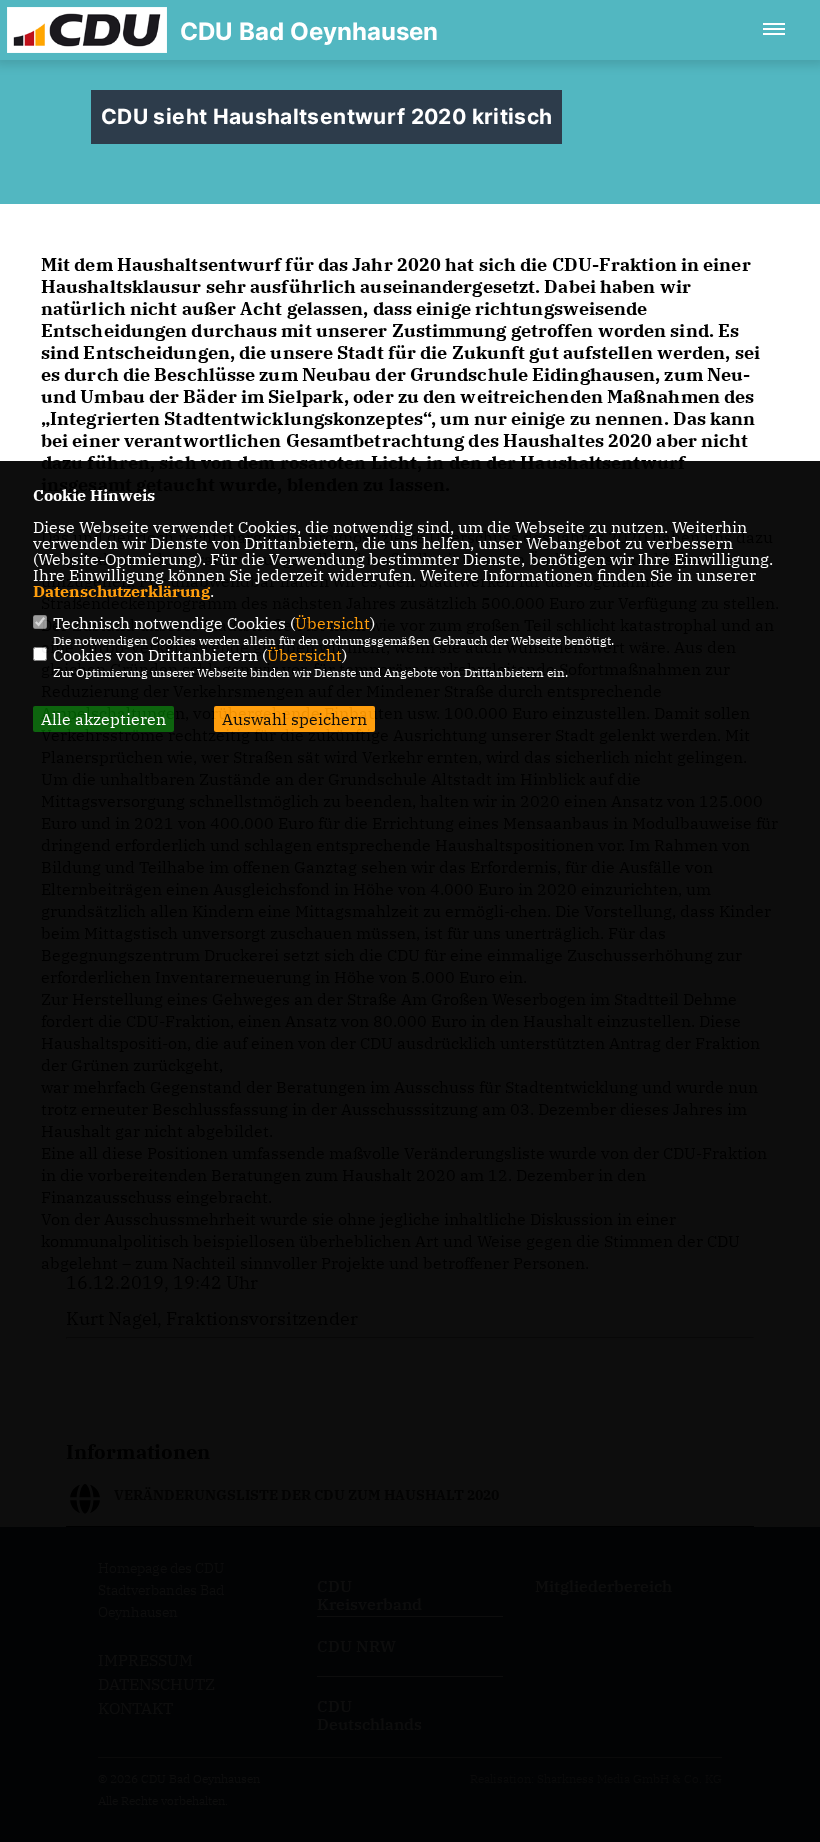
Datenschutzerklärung (121, 591)
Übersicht (332, 623)
